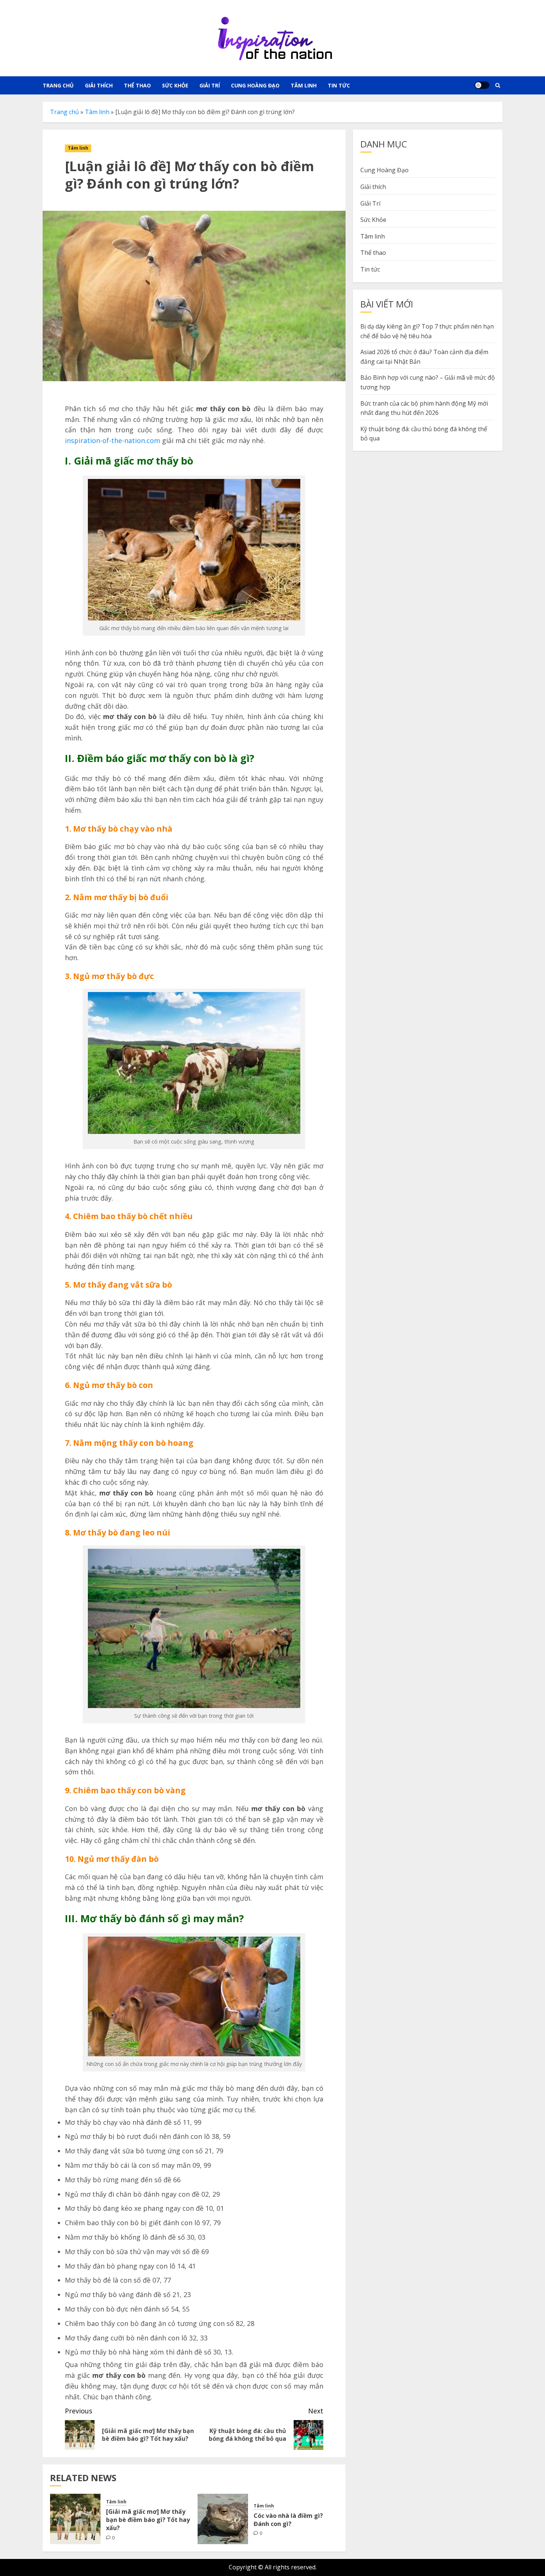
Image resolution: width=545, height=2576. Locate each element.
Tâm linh (304, 85)
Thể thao (137, 85)
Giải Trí (210, 85)
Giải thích (99, 85)
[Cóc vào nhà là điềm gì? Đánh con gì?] (223, 2519)
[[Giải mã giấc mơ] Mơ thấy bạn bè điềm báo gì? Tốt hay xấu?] (75, 2519)
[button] (498, 85)
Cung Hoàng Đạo (255, 85)
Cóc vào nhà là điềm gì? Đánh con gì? (288, 2520)
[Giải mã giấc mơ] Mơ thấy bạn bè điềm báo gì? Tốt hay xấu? (148, 2520)
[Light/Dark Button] (482, 85)
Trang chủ (58, 85)
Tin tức (339, 85)
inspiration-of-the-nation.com (113, 440)
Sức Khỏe (175, 85)
